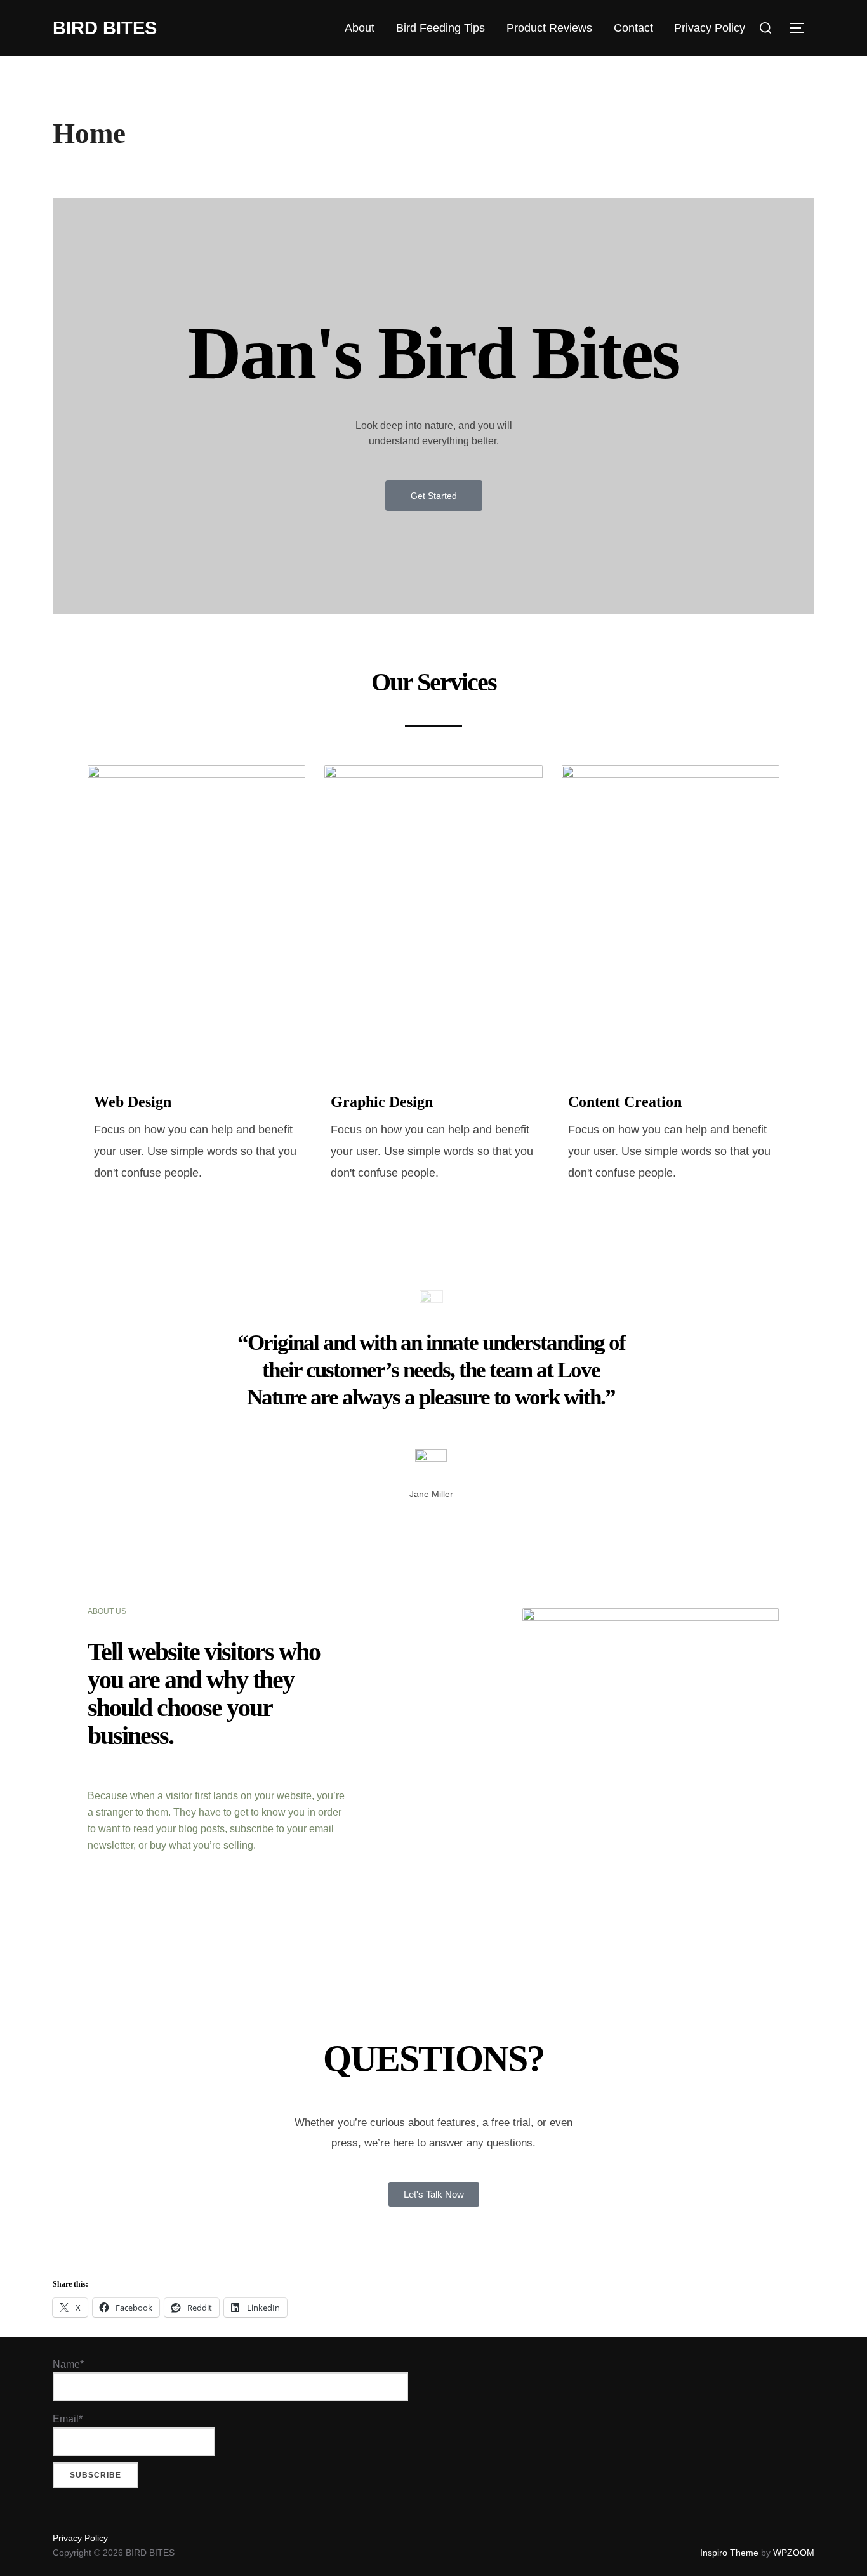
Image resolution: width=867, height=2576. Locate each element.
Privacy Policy (710, 28)
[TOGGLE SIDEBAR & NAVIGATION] (802, 28)
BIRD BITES (105, 28)
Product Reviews (549, 28)
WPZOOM (794, 2553)
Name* (68, 2364)
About (360, 28)
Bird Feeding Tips (440, 28)
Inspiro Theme (729, 2553)
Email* (68, 2419)
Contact (633, 28)
